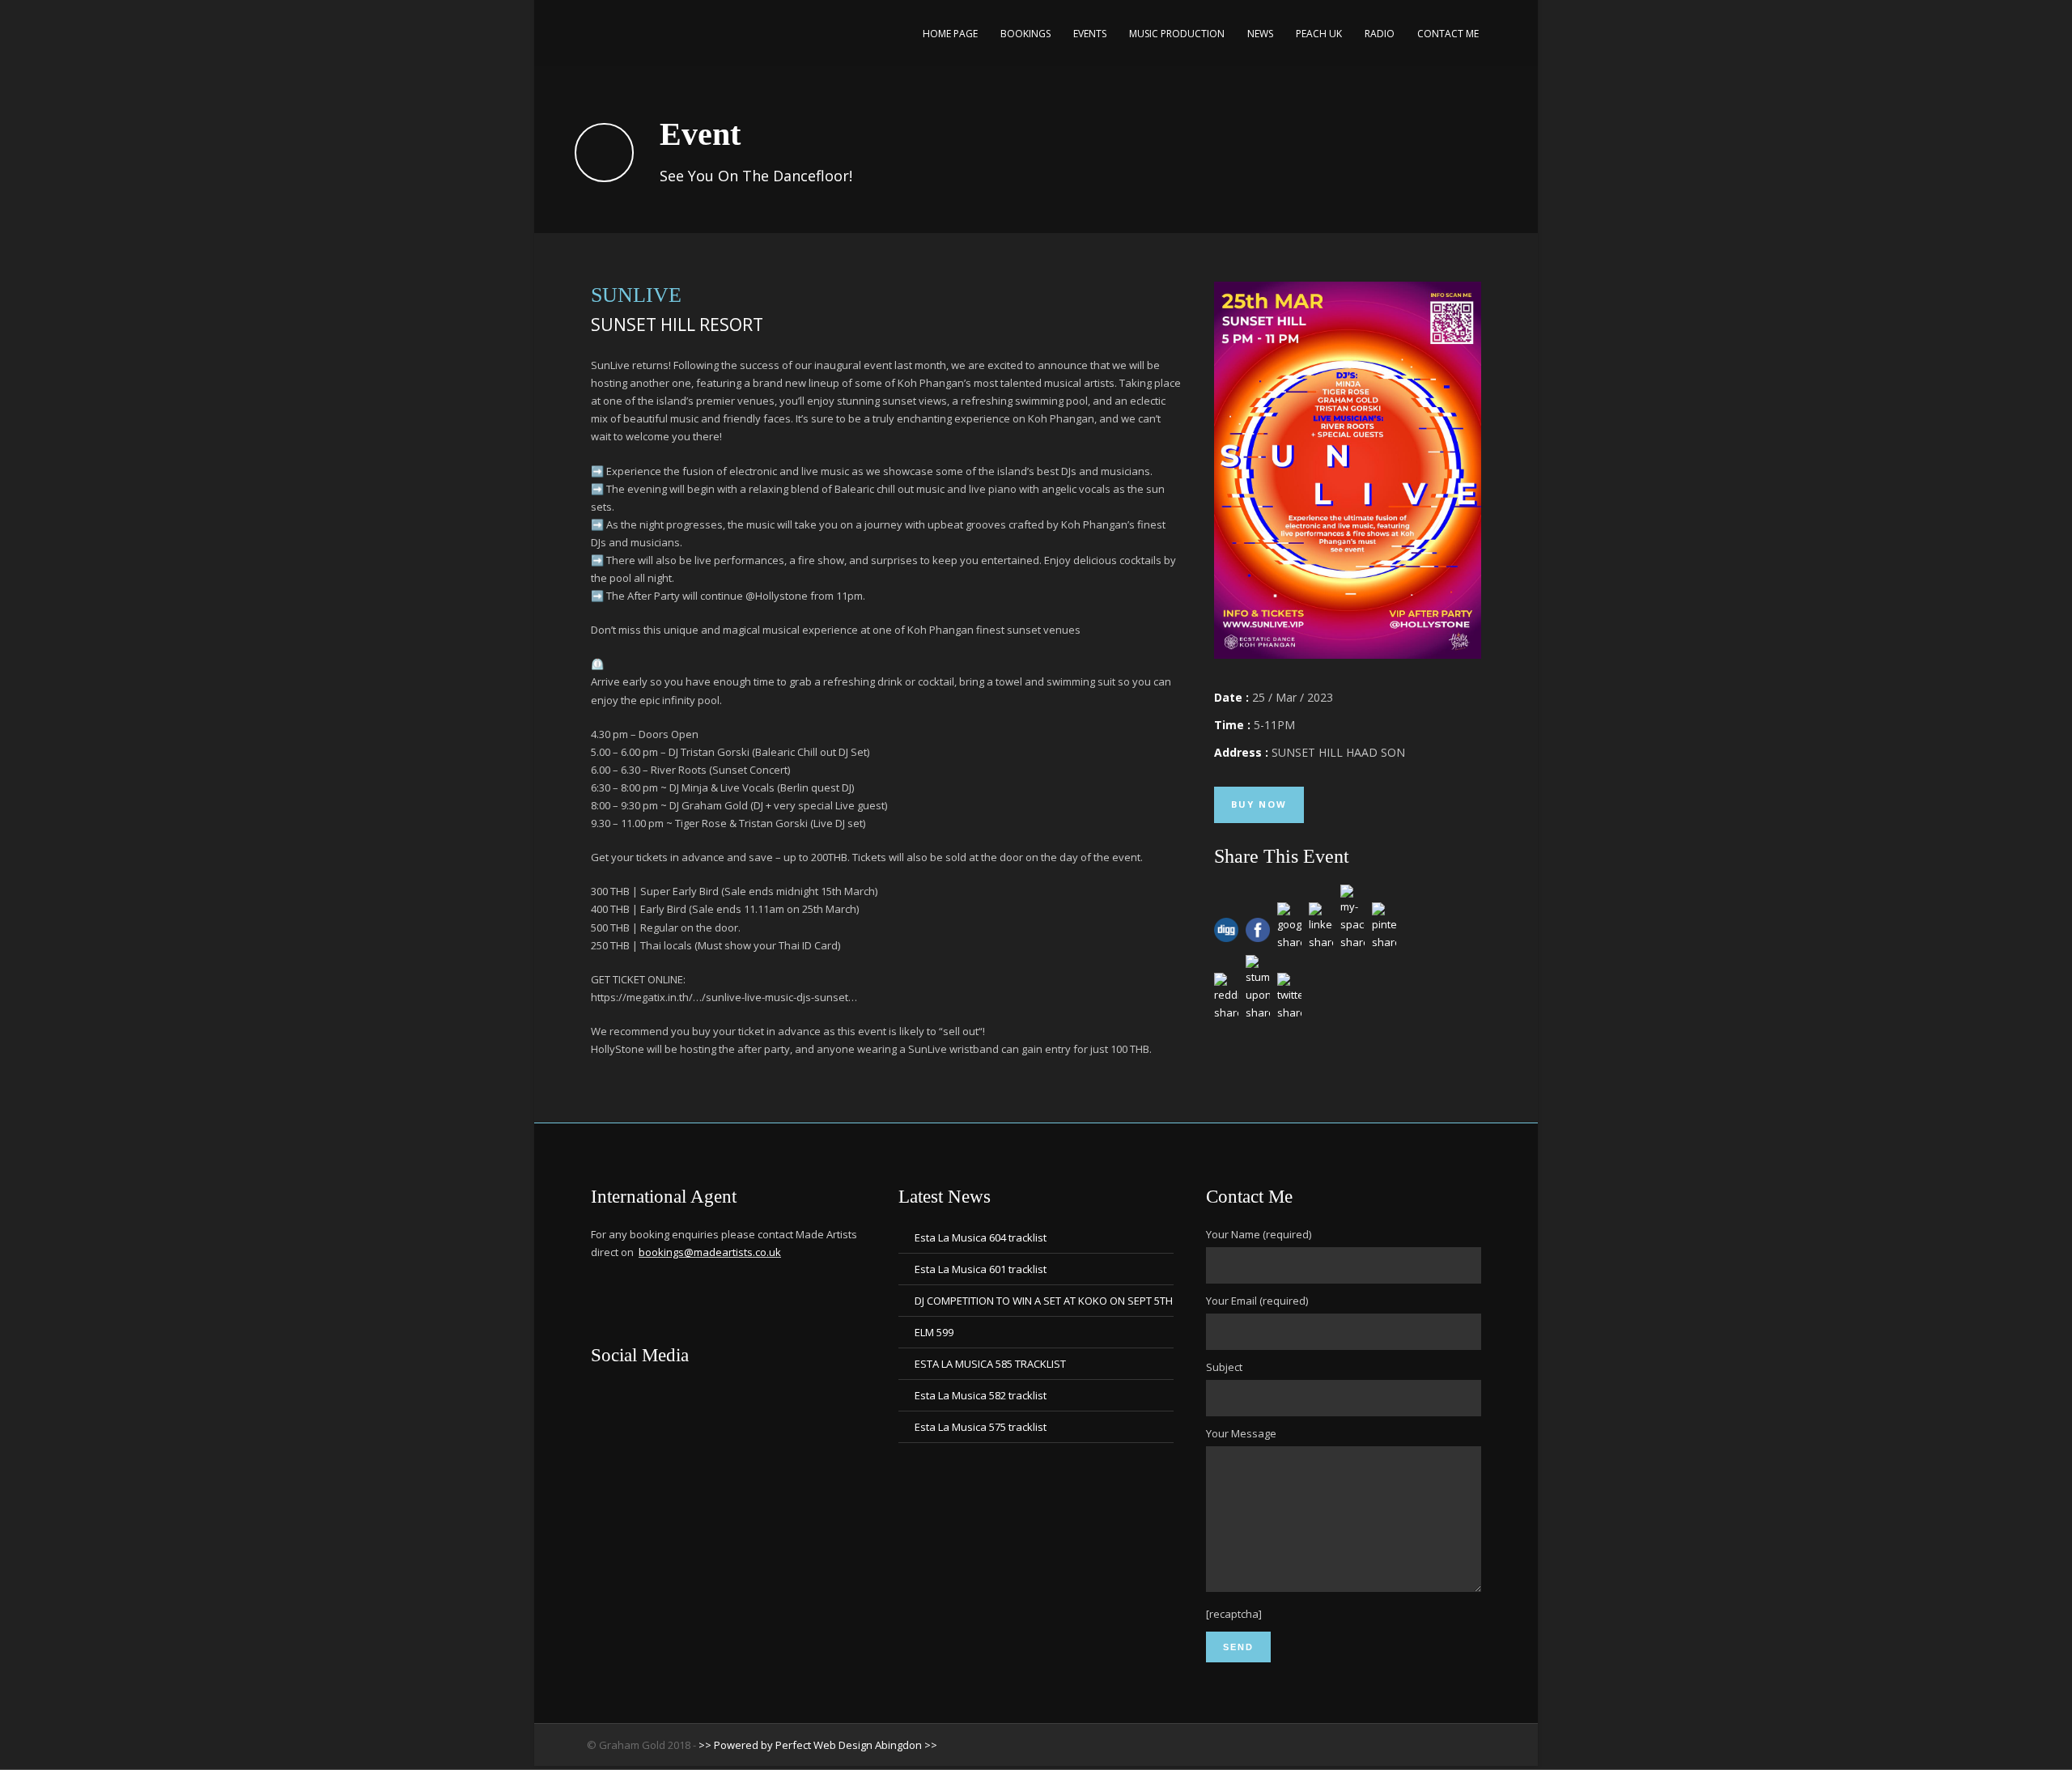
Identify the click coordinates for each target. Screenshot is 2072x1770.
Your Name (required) (1259, 1234)
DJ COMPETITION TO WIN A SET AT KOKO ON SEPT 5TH (1044, 1301)
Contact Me (1448, 34)
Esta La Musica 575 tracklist (981, 1427)
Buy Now (1259, 804)
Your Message (1241, 1433)
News (1260, 34)
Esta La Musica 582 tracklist (981, 1395)
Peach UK (1319, 34)
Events (1090, 34)
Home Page (950, 34)
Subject (1224, 1367)
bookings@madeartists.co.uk (710, 1252)
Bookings (1025, 34)
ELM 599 (934, 1332)
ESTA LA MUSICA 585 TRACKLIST (990, 1364)
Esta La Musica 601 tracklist (981, 1269)
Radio (1380, 34)
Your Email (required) (1257, 1301)
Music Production (1177, 34)
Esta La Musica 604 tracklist (981, 1237)
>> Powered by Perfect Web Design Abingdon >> (818, 1745)
